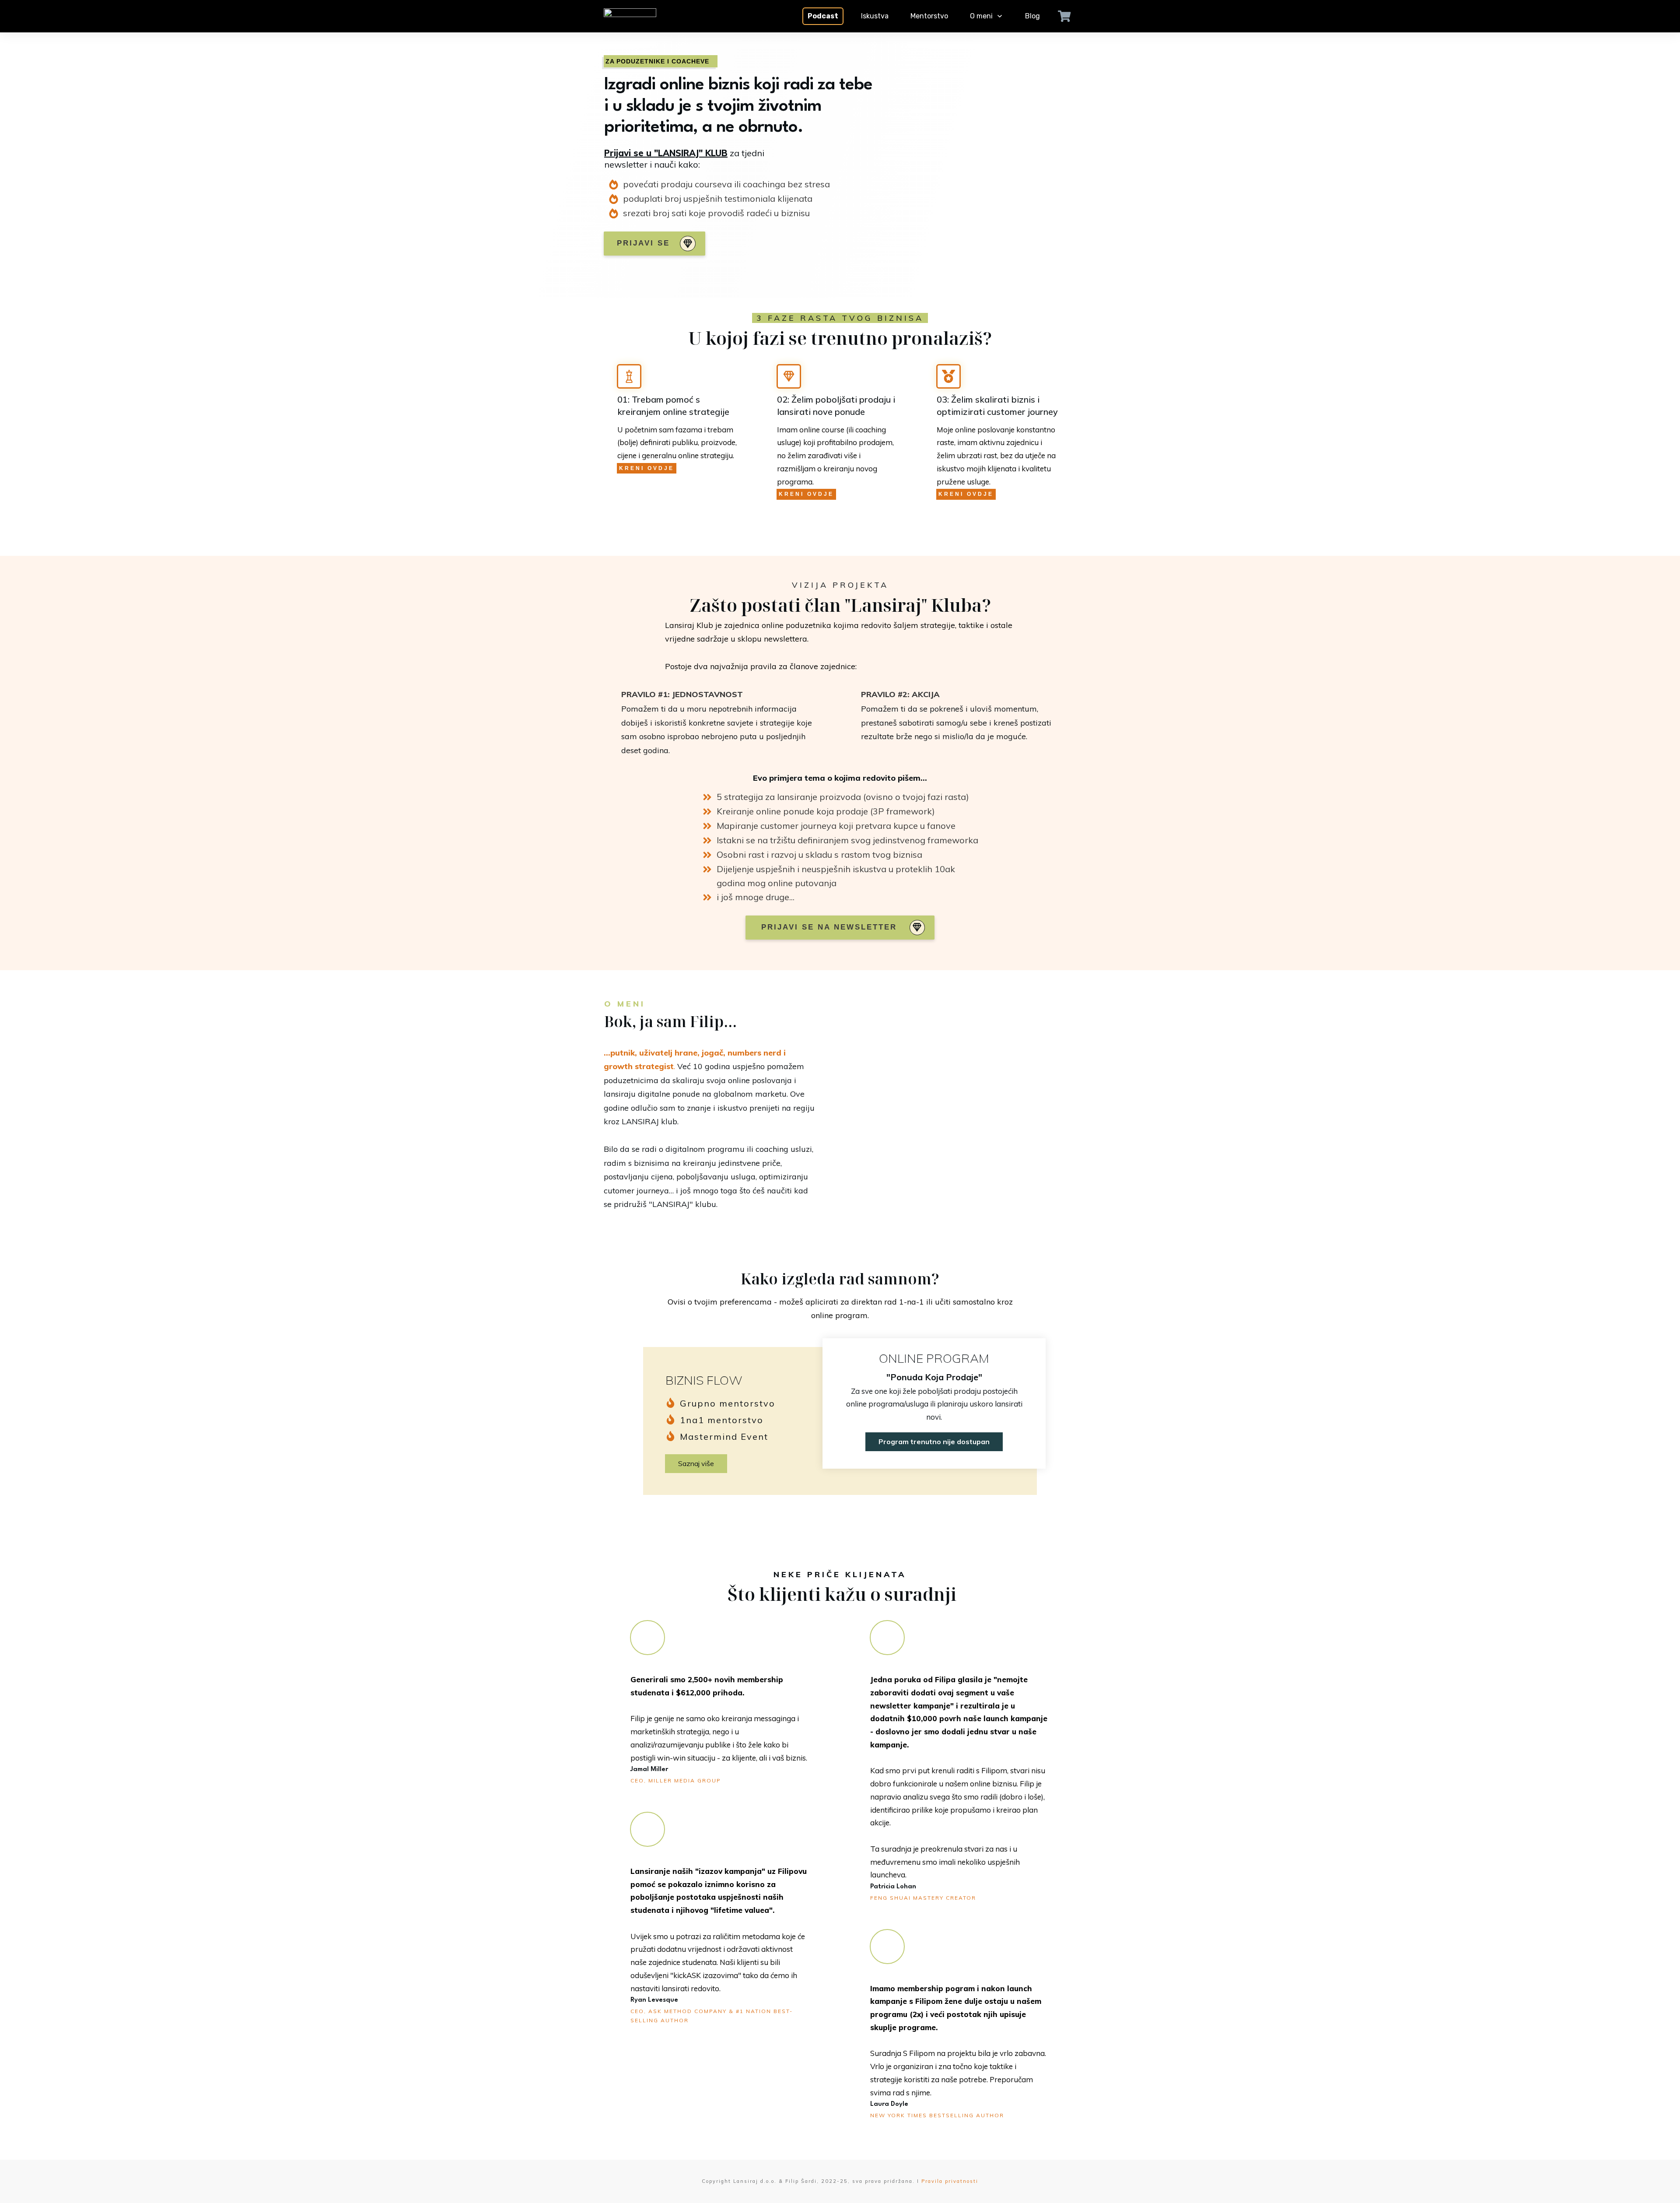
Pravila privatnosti (950, 2181)
